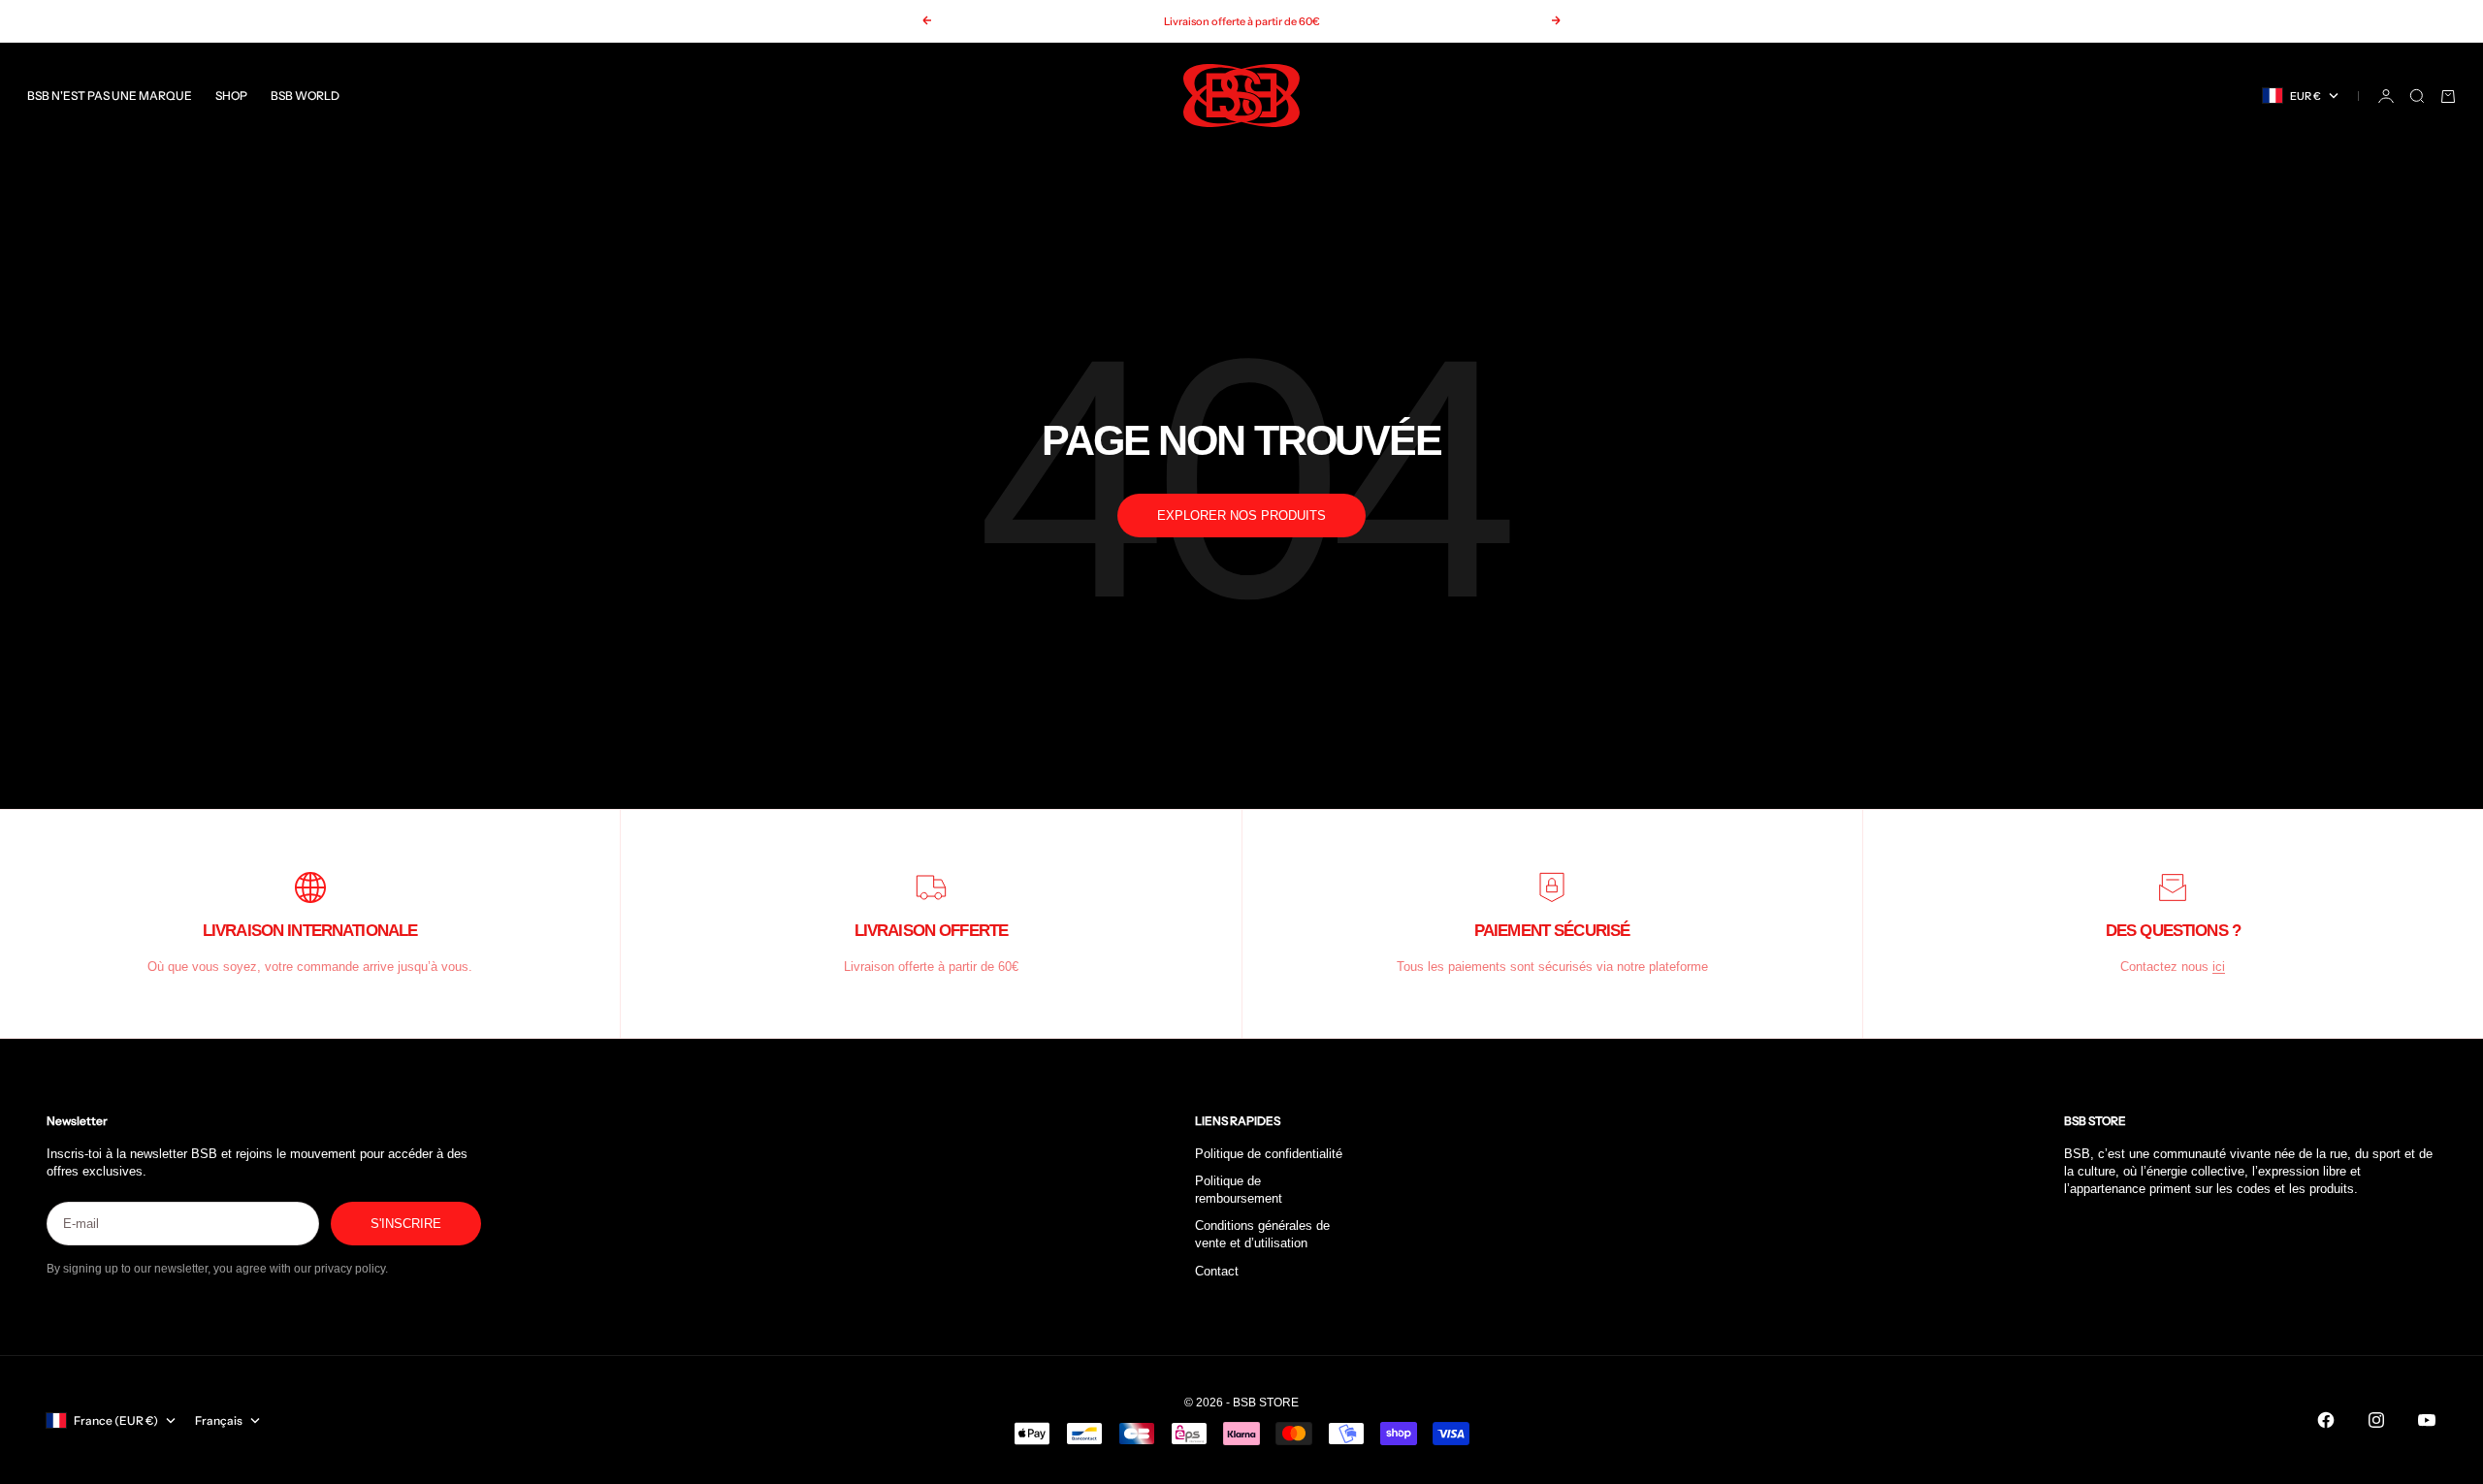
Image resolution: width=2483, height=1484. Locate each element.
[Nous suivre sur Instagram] (2376, 1420)
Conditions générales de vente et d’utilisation (1262, 1234)
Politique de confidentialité (1269, 1154)
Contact (1217, 1271)
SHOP (231, 96)
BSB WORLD (305, 96)
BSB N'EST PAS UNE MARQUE (110, 96)
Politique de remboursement (1239, 1190)
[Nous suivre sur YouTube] (2427, 1420)
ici (2219, 967)
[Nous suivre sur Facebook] (2326, 1420)
